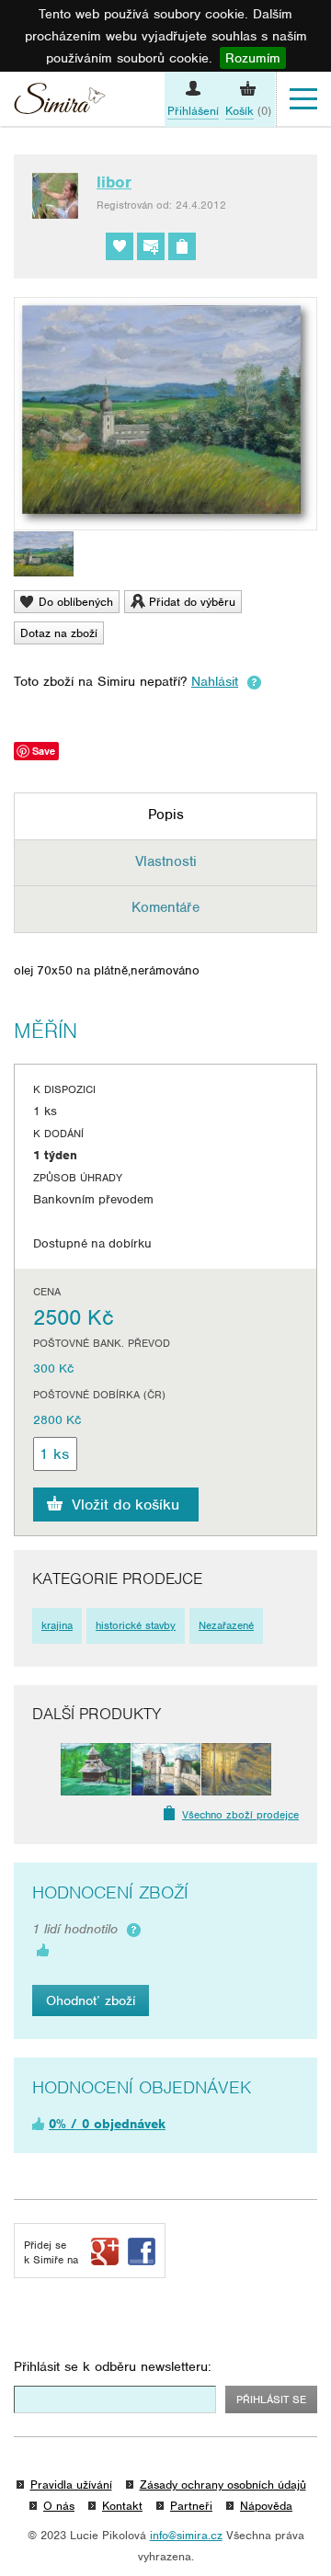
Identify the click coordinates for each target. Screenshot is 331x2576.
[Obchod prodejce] (182, 246)
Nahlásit (215, 681)
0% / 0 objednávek (107, 2124)
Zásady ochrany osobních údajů (223, 2485)
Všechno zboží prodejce (240, 1815)
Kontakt (122, 2506)
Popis (166, 815)
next (285, 1769)
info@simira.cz (186, 2535)
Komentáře (165, 907)
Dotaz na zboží (59, 633)
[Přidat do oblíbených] (120, 246)
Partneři (191, 2506)
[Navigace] (303, 99)
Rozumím (253, 58)
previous (46, 1769)
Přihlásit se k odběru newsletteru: (113, 2366)
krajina (57, 1625)
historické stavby (136, 1625)
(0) (248, 111)
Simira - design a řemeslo (60, 101)
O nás (59, 2506)
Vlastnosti (166, 861)
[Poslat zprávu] (151, 246)
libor (114, 182)
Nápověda (266, 2506)
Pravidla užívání (71, 2485)
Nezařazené (226, 1625)
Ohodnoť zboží (91, 2000)
